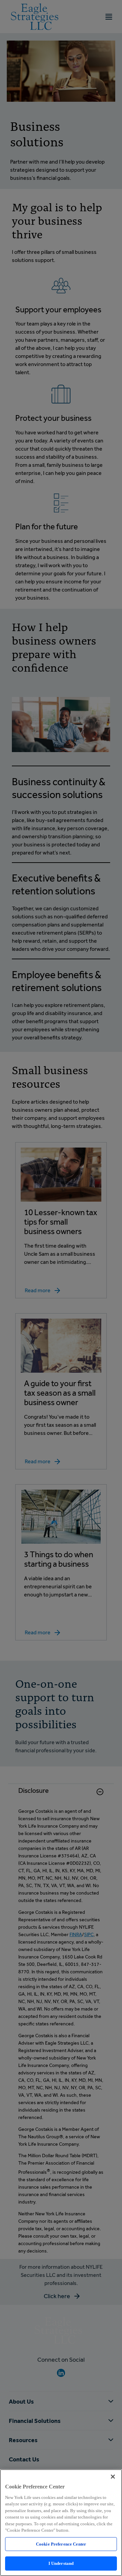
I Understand (61, 2563)
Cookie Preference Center (61, 2544)
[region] (61, 2523)
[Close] (113, 2477)
